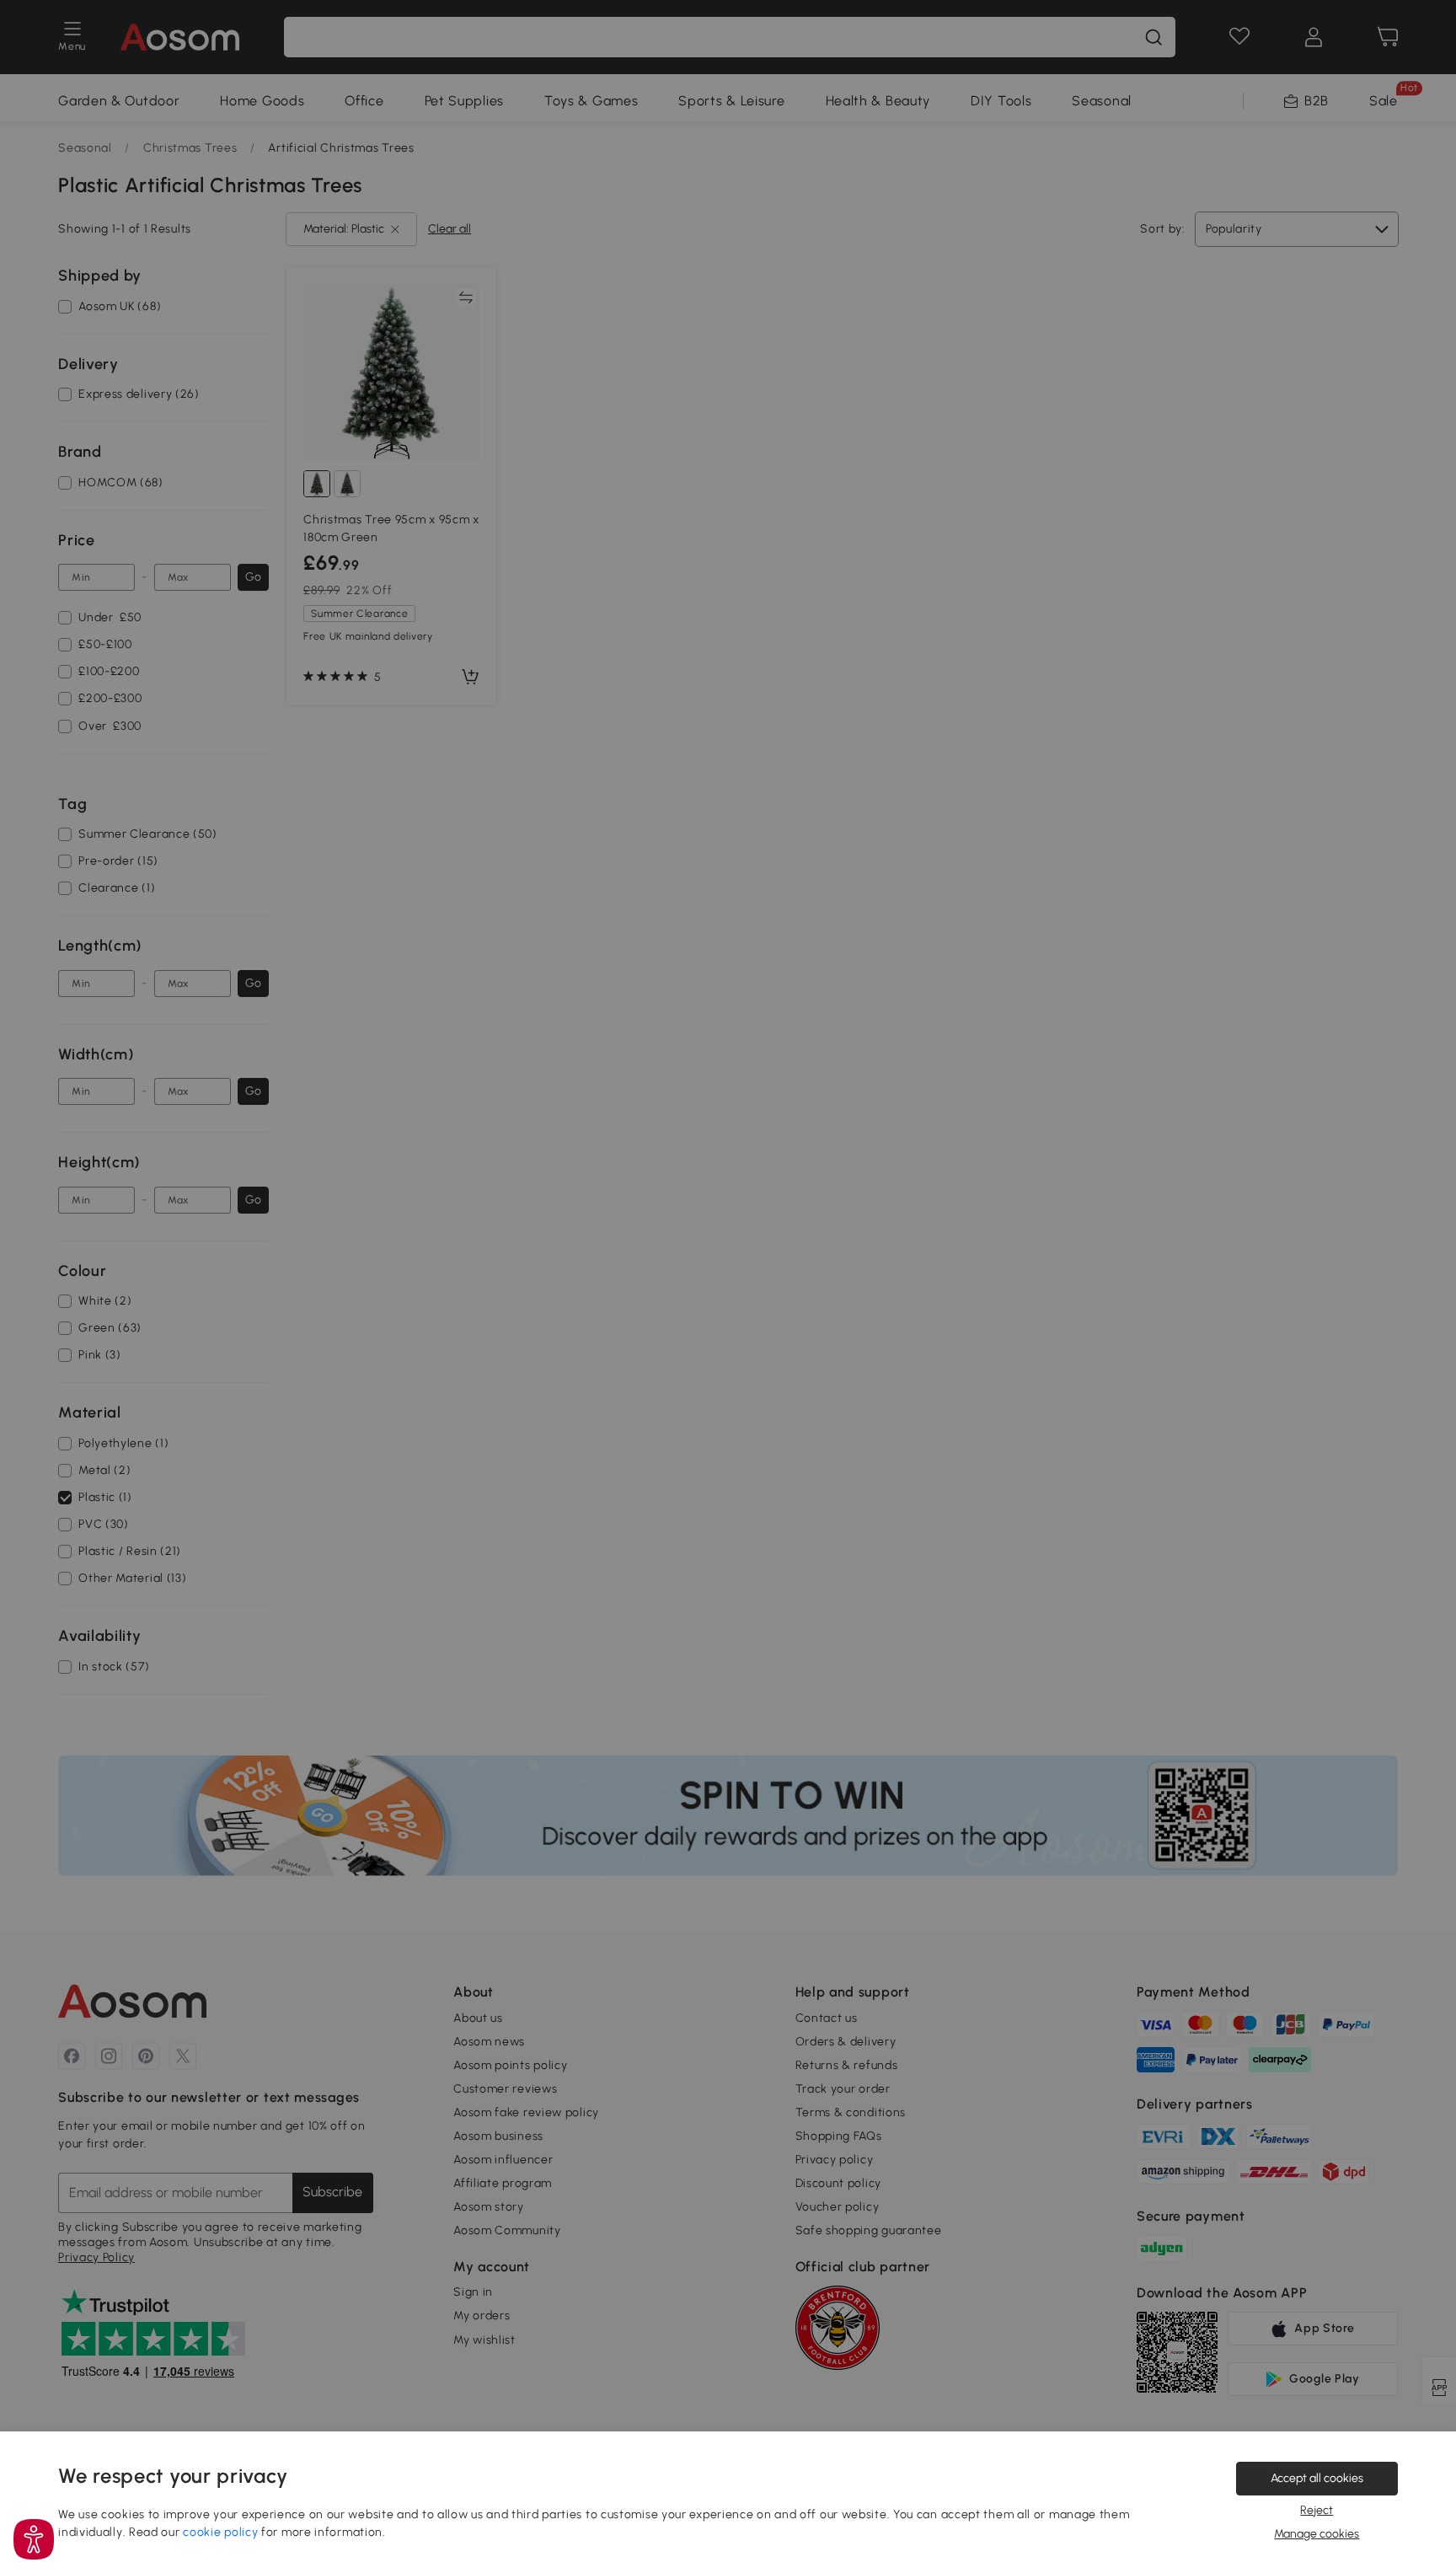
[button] (34, 2539)
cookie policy (220, 2532)
